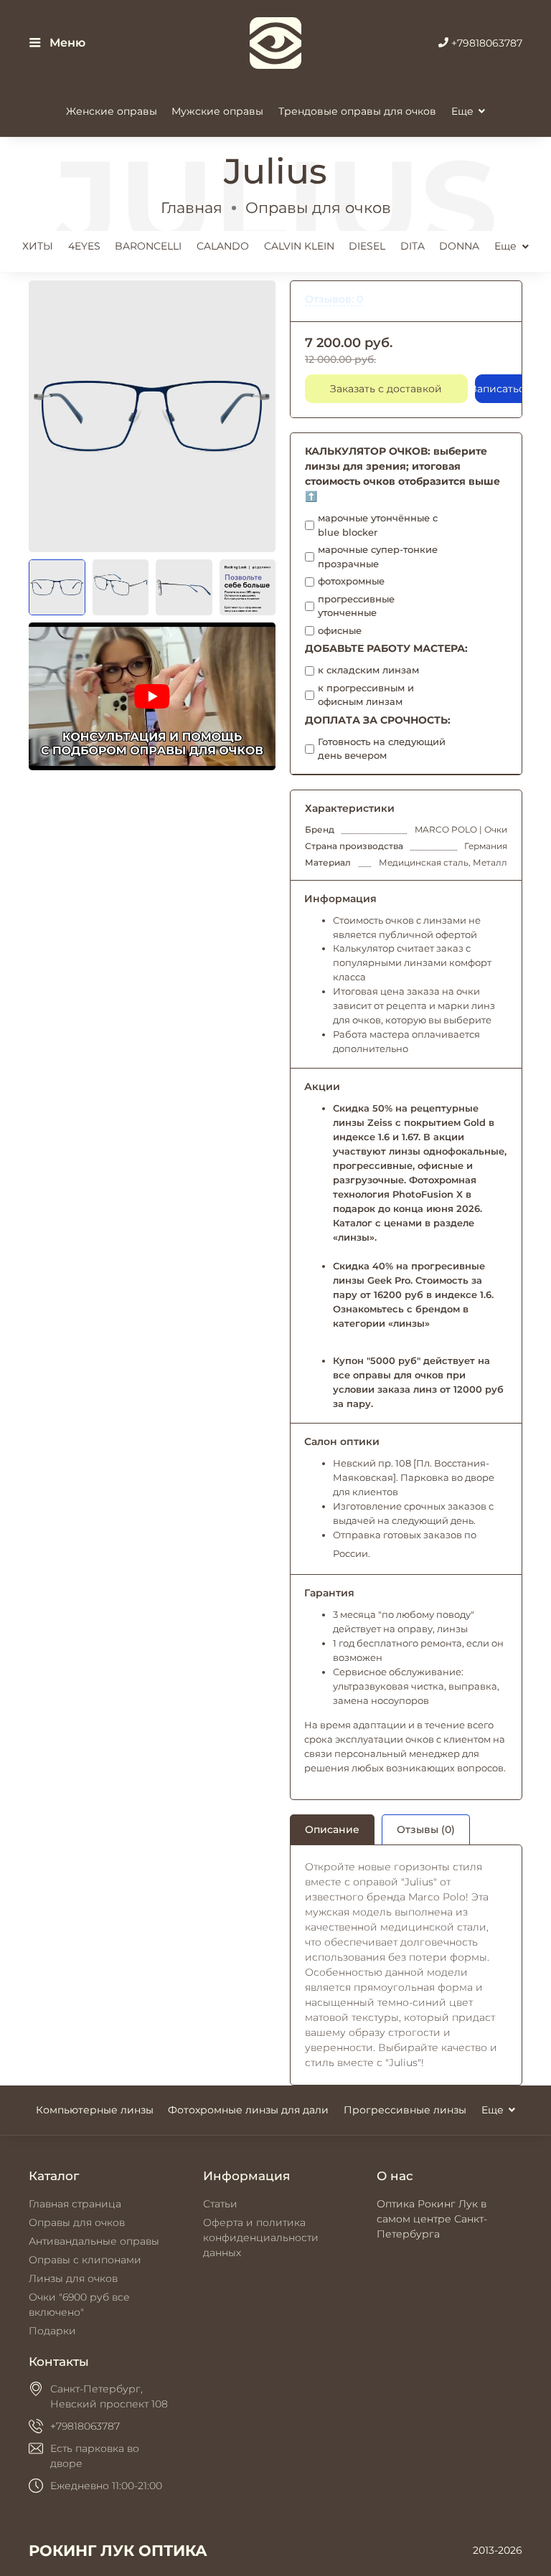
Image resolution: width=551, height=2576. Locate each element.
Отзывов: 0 (334, 299)
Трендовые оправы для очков (357, 111)
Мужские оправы (217, 111)
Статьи (220, 2204)
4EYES (84, 246)
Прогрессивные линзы (405, 2110)
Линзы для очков (73, 2278)
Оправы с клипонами (85, 2260)
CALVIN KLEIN (299, 246)
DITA (413, 246)
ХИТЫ (38, 246)
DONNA (459, 246)
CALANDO (223, 246)
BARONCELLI (148, 246)
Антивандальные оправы (94, 2241)
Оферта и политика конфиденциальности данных (261, 2238)
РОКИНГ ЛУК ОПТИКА (118, 2551)
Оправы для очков (318, 208)
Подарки (52, 2331)
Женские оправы (112, 111)
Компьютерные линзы (95, 2110)
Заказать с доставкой (386, 389)
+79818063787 (485, 43)
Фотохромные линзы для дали (248, 2110)
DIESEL (367, 246)
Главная (192, 208)
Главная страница (75, 2204)
